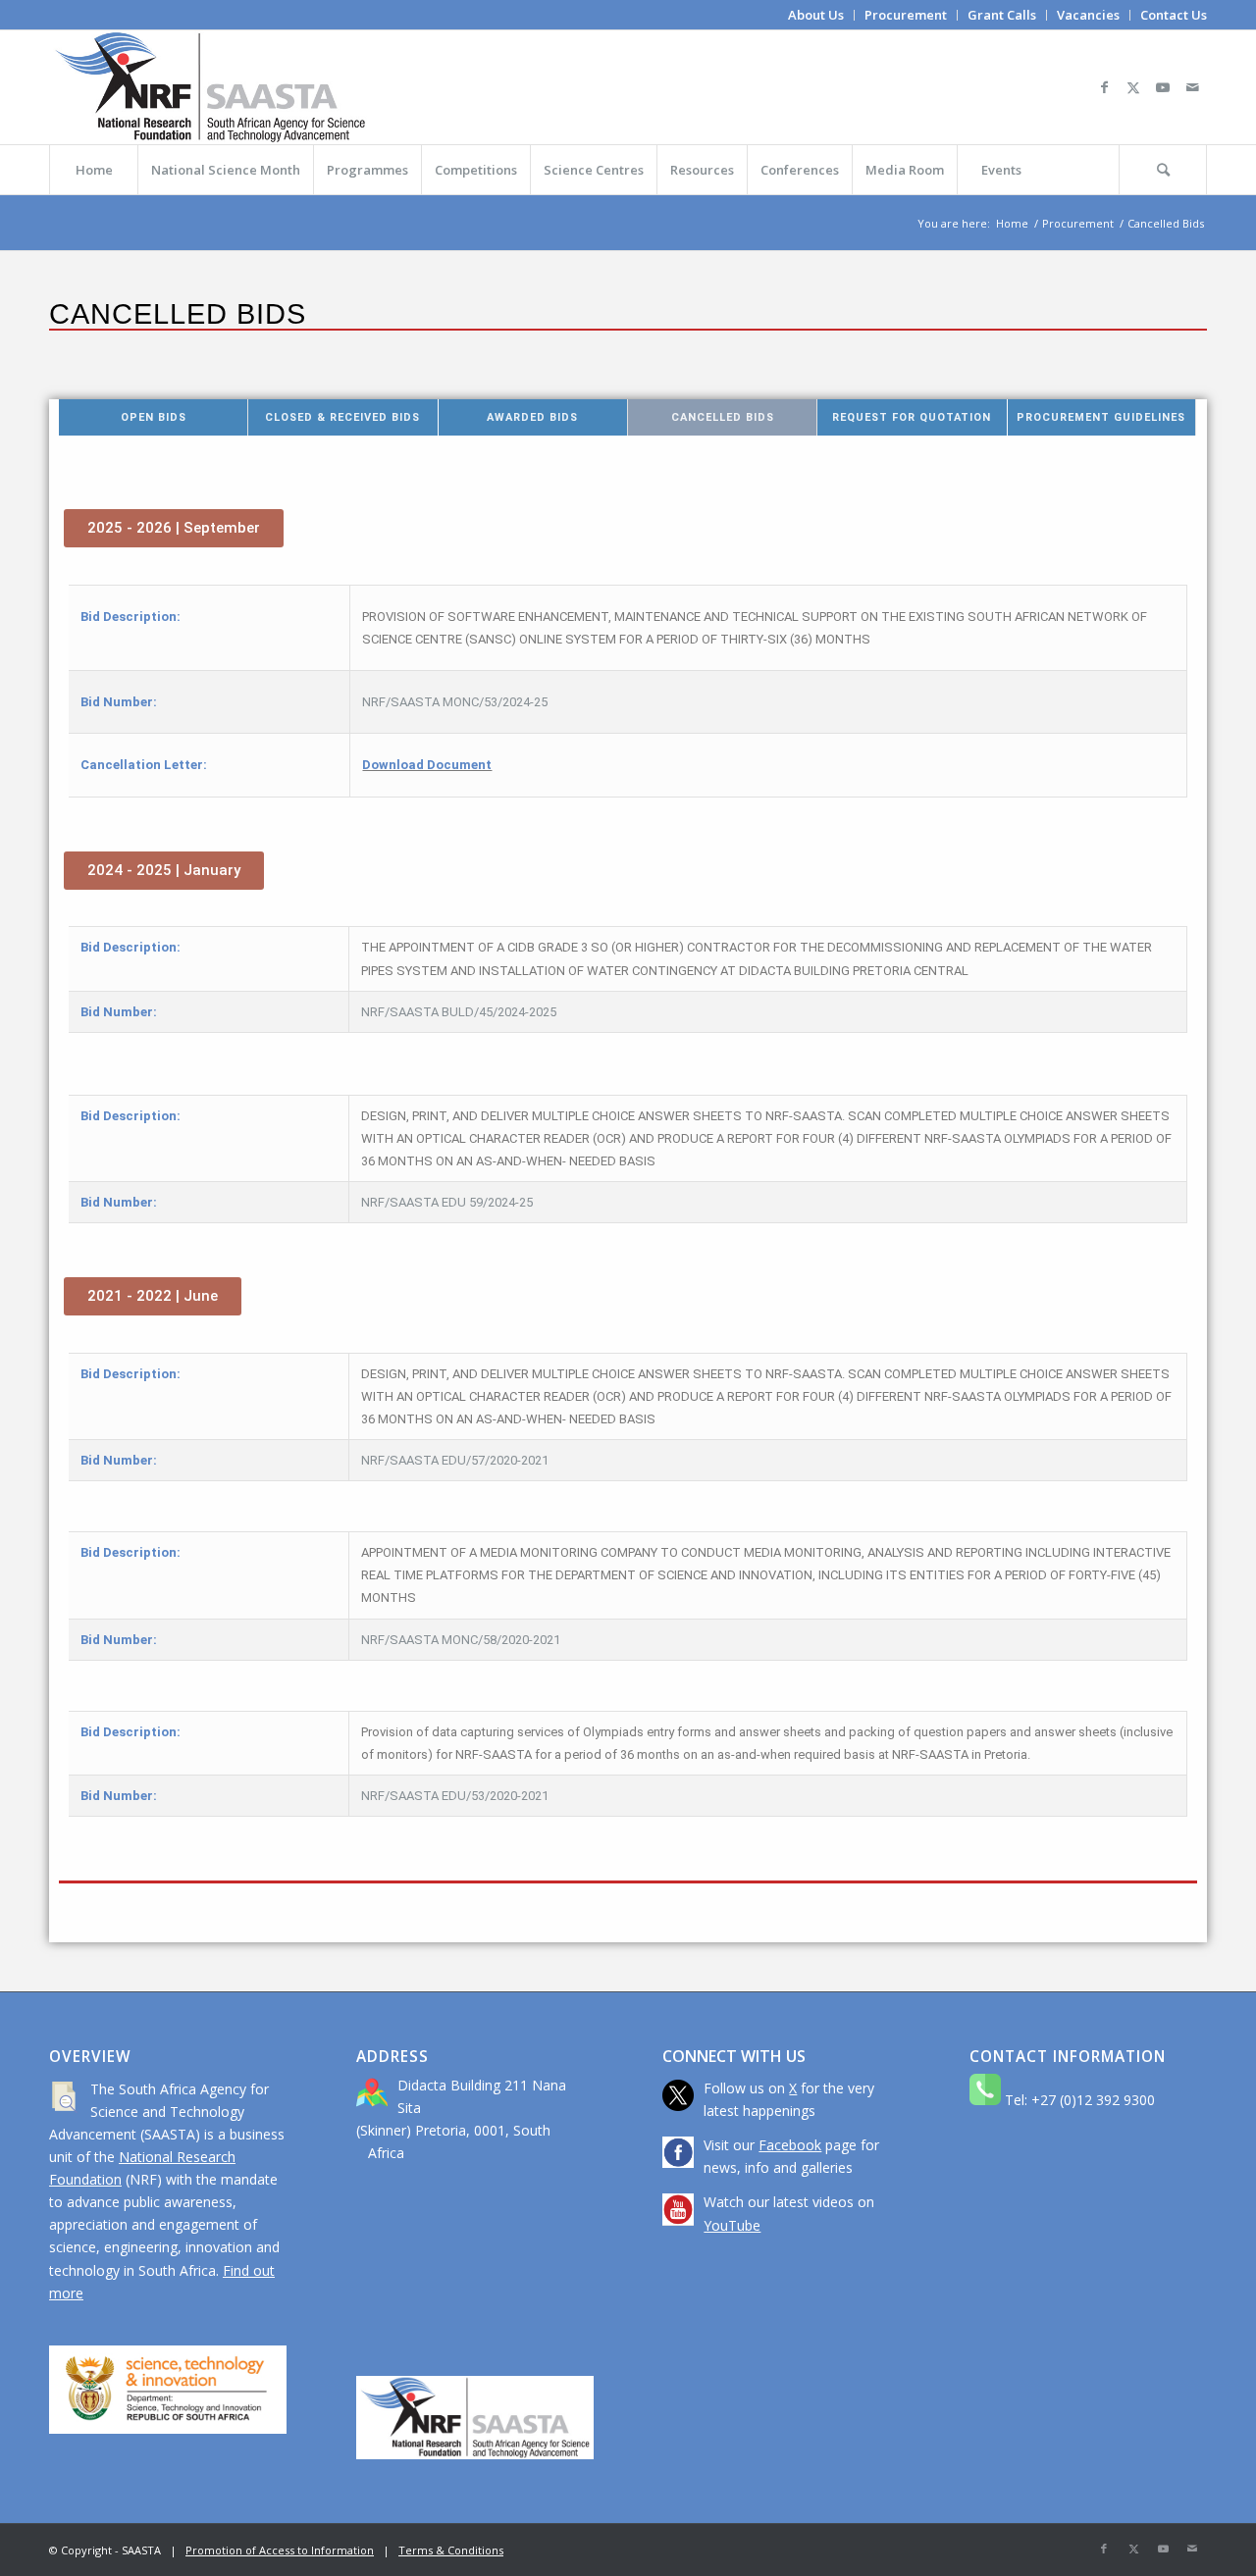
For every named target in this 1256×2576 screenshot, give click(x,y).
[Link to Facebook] (1104, 87)
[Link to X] (1133, 87)
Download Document (427, 765)
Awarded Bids (532, 417)
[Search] (1163, 170)
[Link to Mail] (1192, 87)
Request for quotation (912, 417)
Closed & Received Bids (342, 417)
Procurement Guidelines (1101, 417)
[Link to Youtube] (1163, 87)
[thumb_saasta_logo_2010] (210, 87)
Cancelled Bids (723, 417)
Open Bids (154, 417)
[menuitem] (816, 15)
